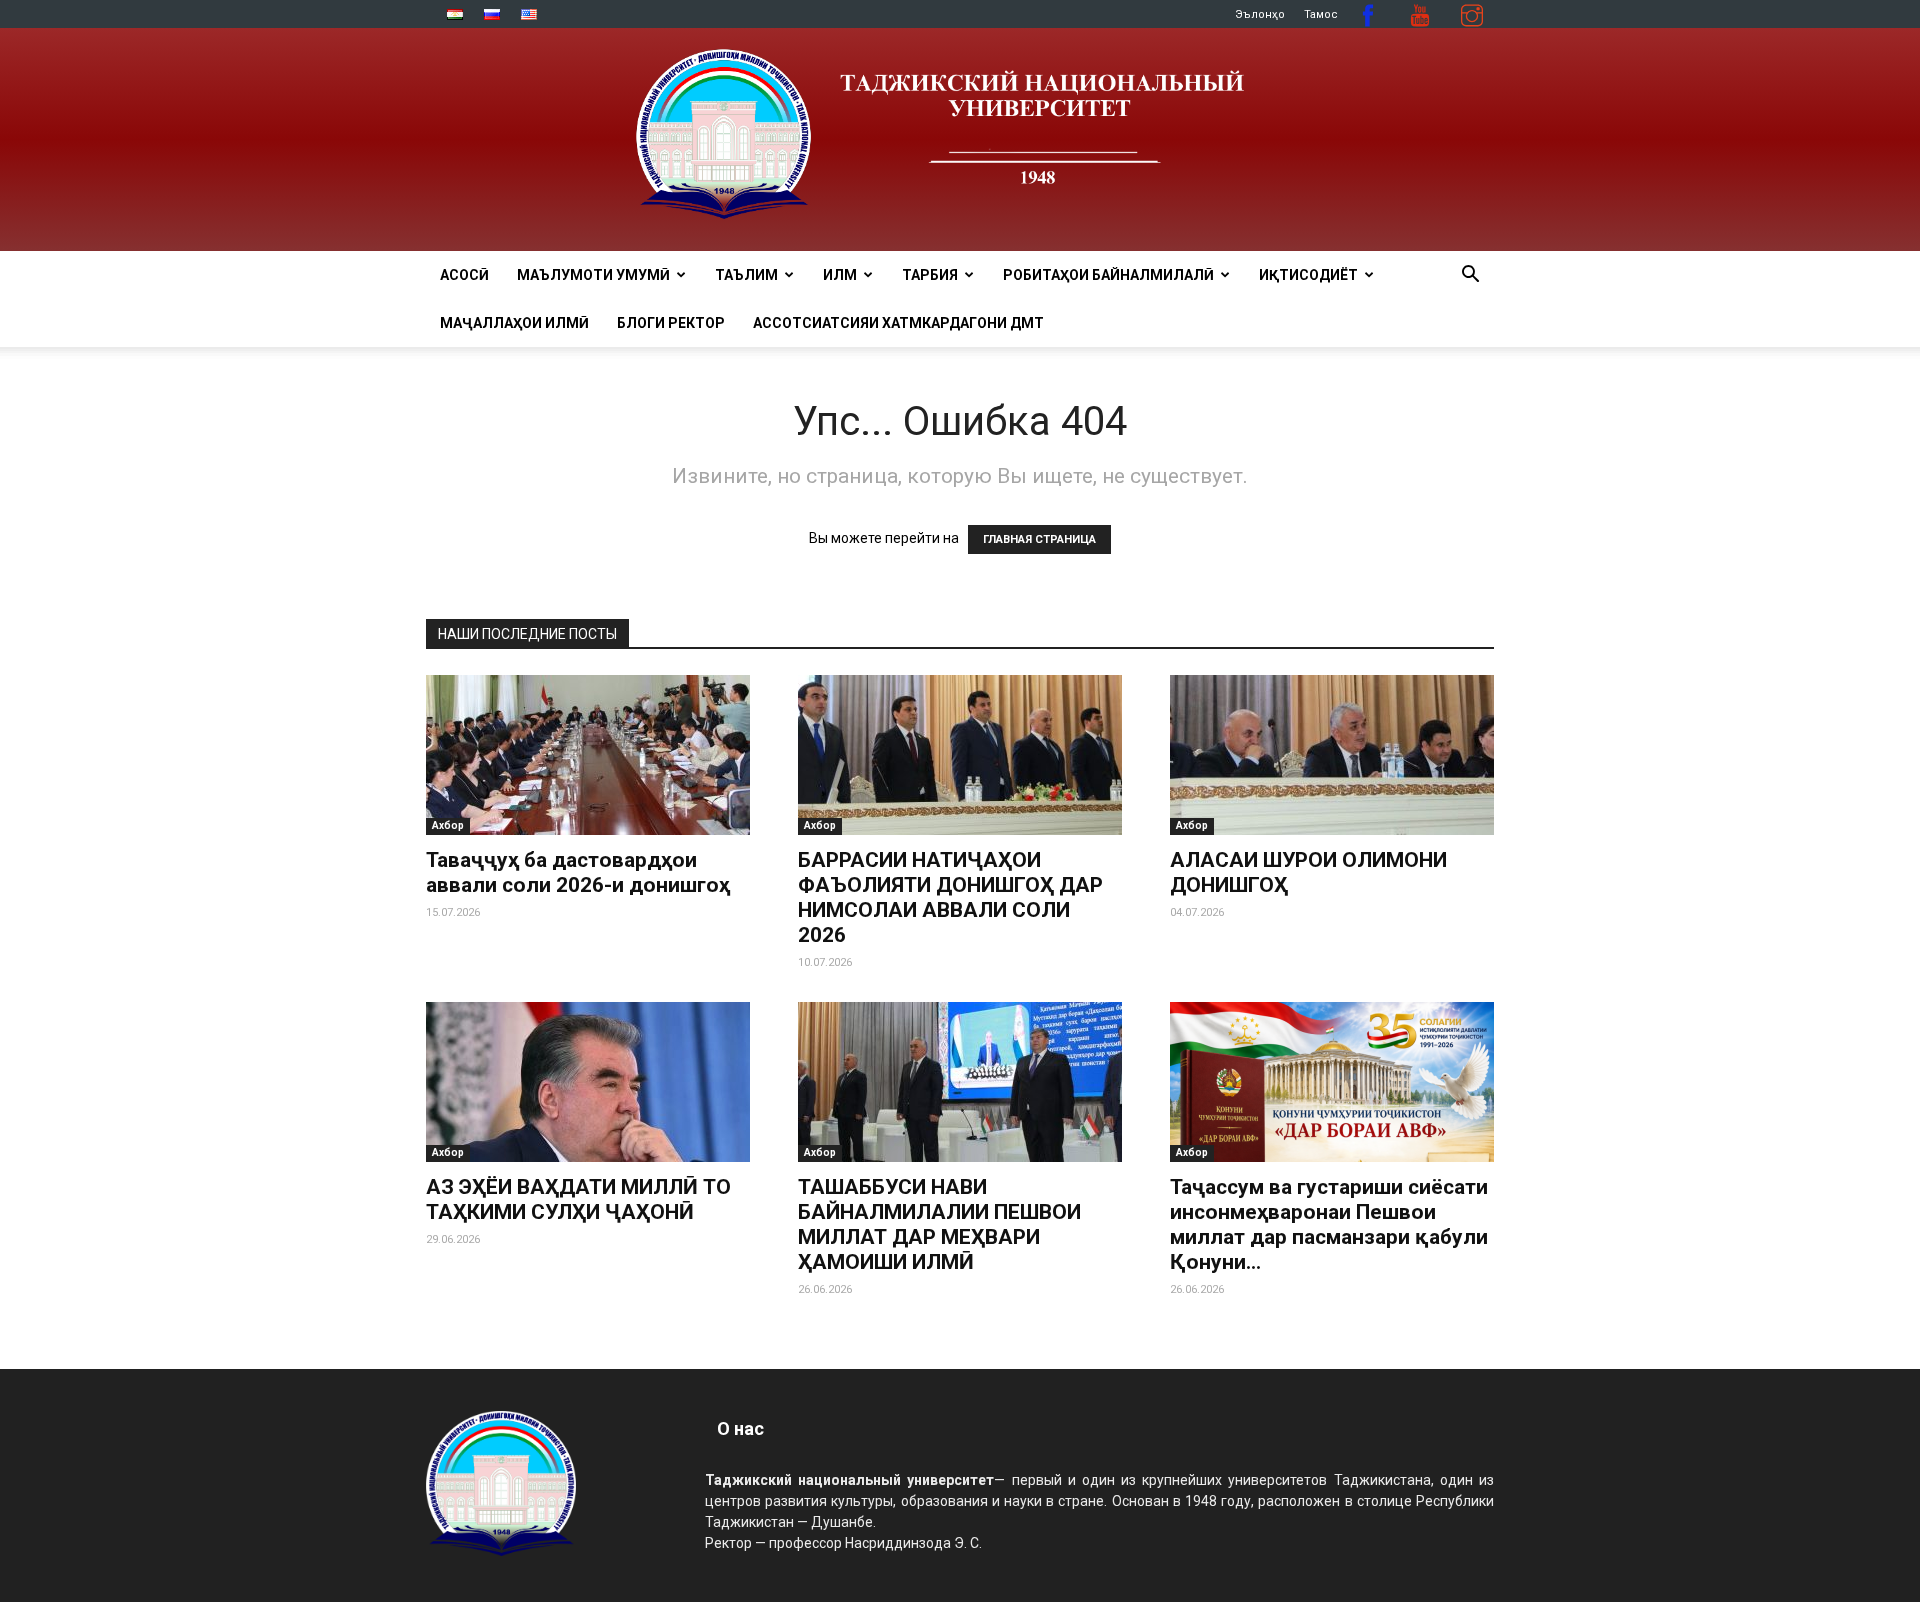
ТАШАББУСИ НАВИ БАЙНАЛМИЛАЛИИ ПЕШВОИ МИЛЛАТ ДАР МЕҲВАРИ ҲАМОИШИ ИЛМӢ (939, 1224)
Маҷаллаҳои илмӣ (514, 323)
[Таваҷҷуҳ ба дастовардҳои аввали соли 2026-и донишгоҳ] (588, 755)
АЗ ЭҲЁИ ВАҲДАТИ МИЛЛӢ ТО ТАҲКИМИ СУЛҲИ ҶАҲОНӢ (578, 1199)
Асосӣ (464, 275)
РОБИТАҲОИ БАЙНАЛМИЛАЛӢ (1108, 275)
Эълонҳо (1260, 14)
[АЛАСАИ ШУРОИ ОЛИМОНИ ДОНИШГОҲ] (1332, 755)
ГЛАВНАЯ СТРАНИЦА (1039, 539)
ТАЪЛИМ (746, 275)
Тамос (1321, 14)
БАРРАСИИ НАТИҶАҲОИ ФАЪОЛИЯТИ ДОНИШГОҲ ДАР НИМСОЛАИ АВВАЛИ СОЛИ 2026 (950, 897)
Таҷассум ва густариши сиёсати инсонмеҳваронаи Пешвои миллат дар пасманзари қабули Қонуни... (1329, 1224)
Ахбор (448, 825)
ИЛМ (840, 275)
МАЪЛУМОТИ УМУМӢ (593, 275)
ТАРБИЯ (930, 275)
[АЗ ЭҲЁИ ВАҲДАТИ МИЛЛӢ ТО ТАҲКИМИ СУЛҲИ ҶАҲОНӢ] (588, 1082)
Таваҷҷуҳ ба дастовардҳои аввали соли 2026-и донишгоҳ (578, 872)
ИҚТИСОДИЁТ (1308, 275)
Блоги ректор (671, 323)
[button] (1470, 276)
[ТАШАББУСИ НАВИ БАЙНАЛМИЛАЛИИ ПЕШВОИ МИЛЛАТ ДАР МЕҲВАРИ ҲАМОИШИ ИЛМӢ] (960, 1082)
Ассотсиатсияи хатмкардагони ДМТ (898, 323)
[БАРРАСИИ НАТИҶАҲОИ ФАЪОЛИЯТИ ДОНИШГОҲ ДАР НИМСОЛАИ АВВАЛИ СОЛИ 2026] (960, 755)
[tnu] (960, 139)
